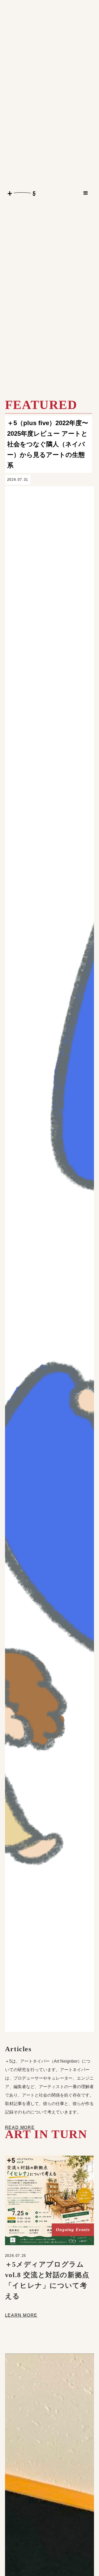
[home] (20, 193)
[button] (86, 193)
